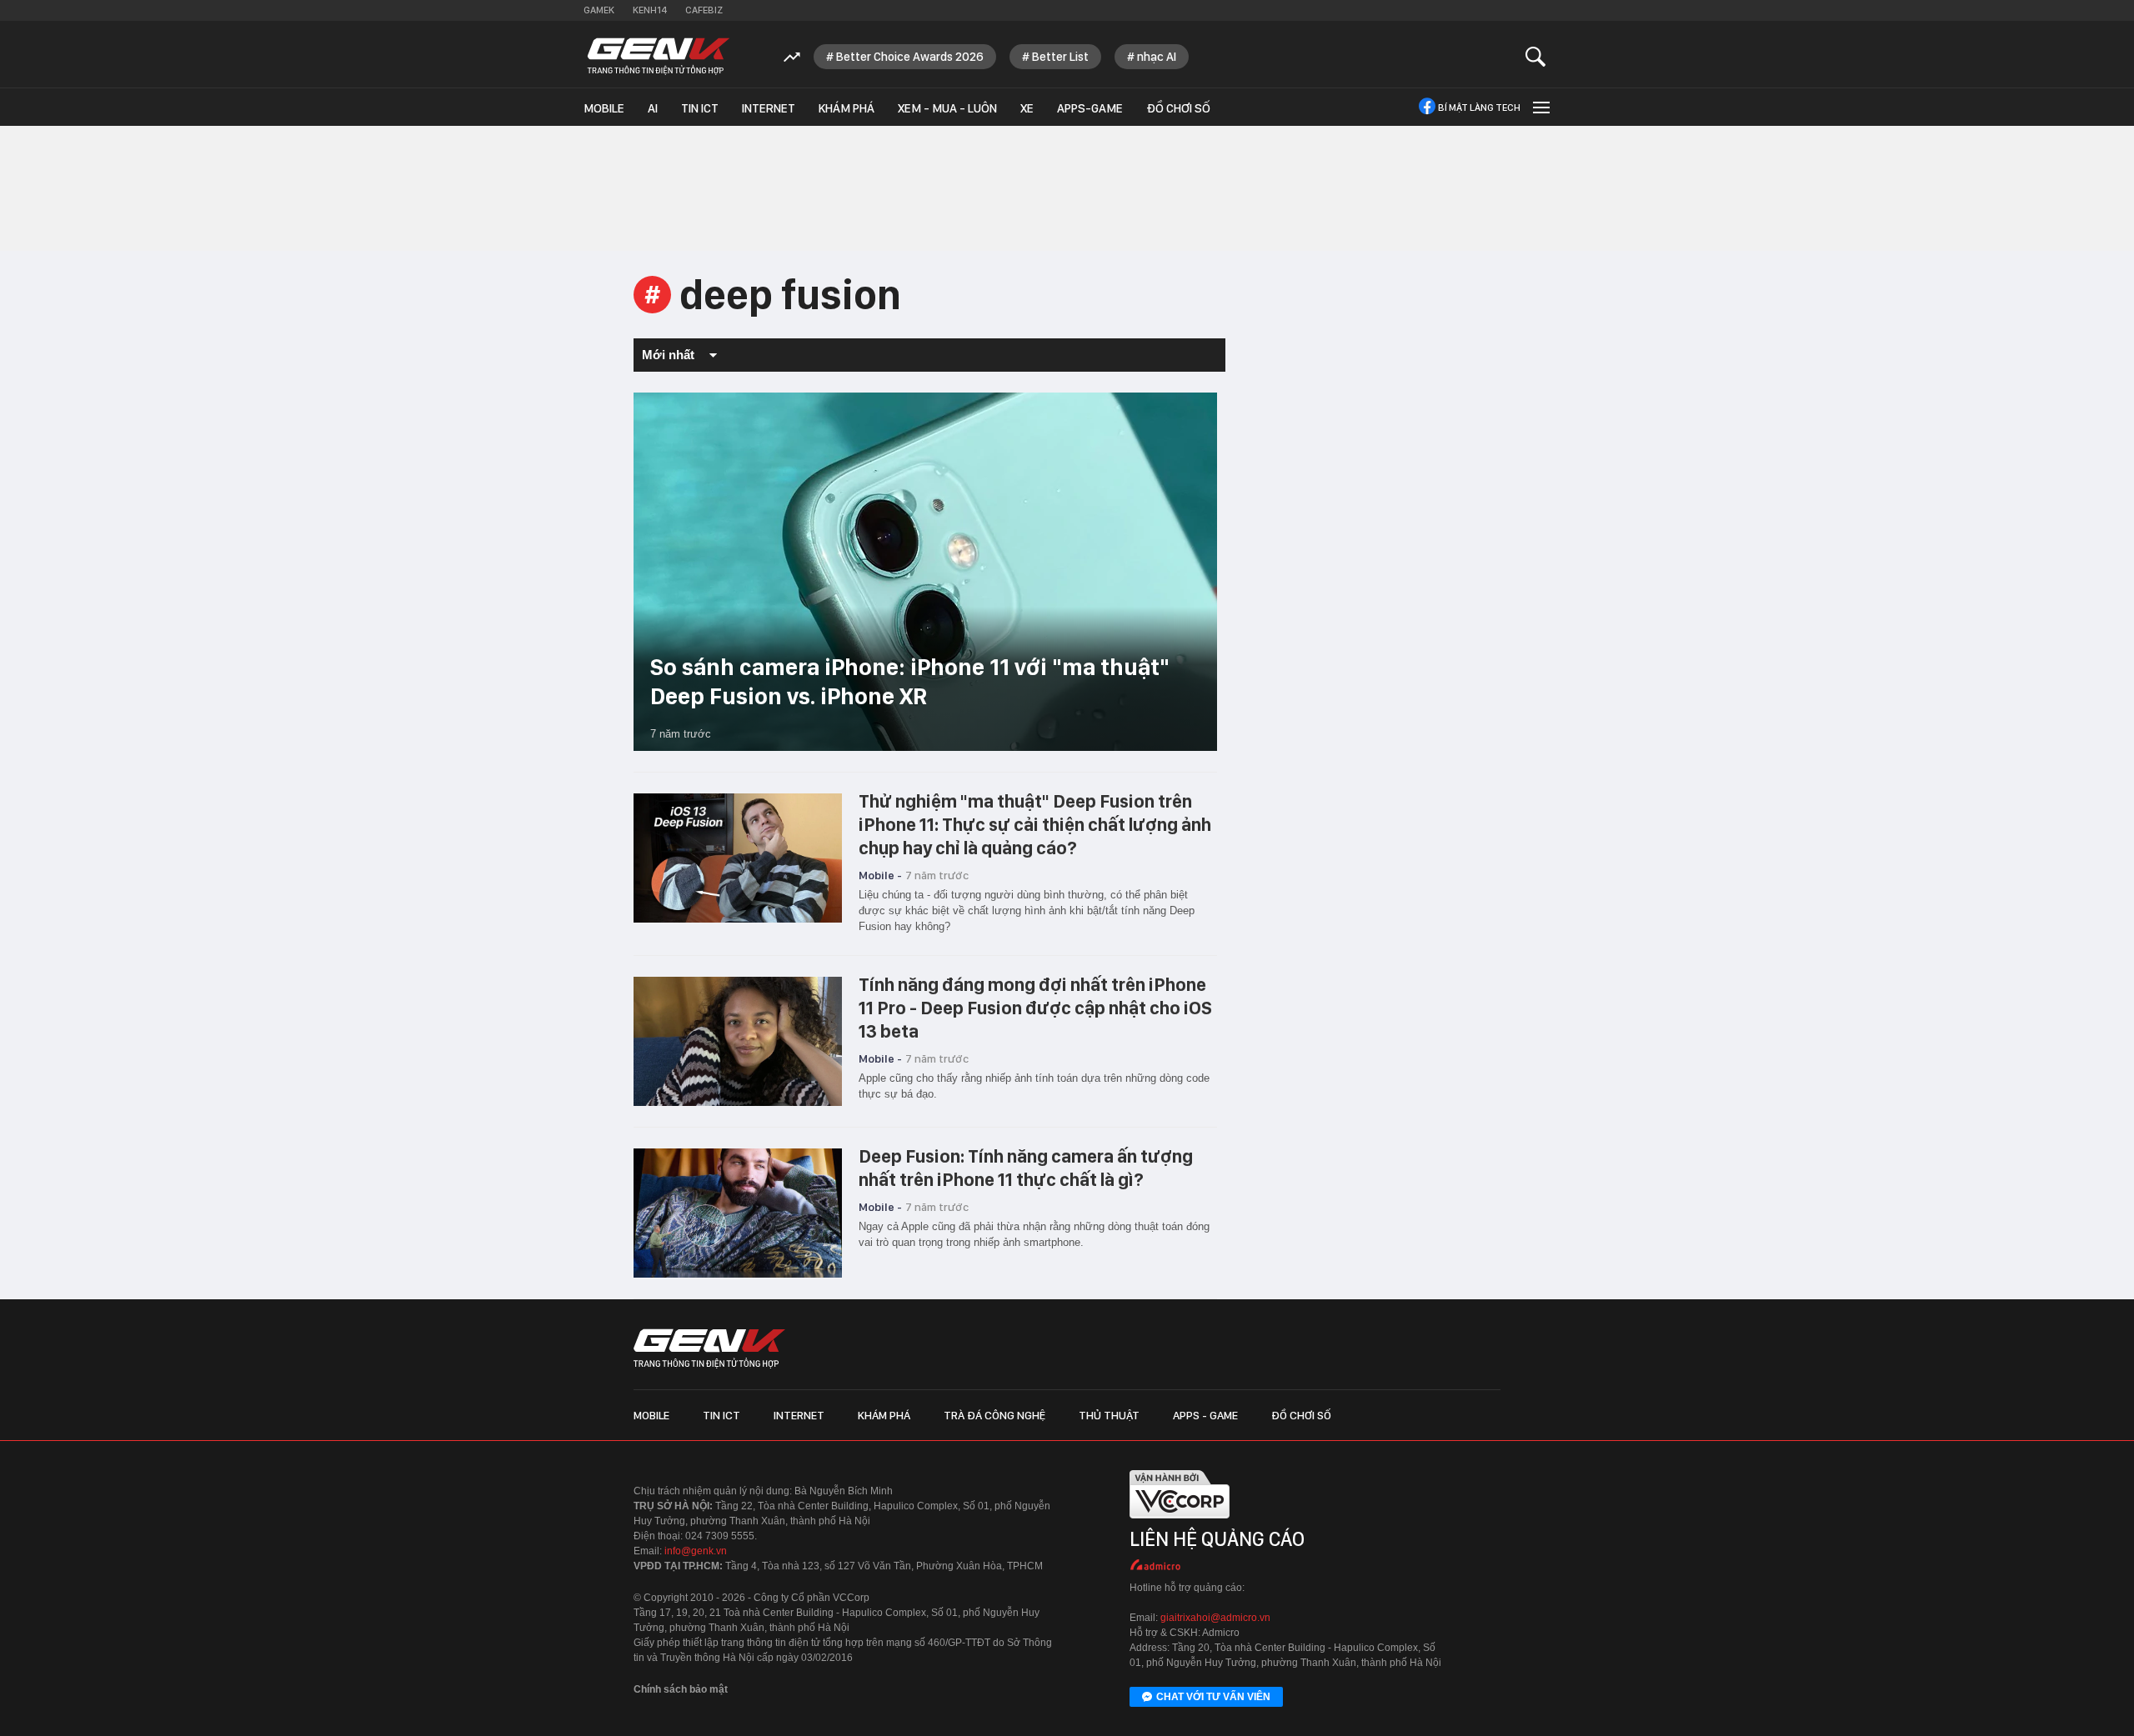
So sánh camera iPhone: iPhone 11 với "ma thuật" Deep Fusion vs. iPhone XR (910, 681)
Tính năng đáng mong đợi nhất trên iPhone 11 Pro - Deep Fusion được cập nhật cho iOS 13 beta (1035, 1008)
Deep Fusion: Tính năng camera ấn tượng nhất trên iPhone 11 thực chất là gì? (1026, 1168)
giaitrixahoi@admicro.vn (1215, 1618)
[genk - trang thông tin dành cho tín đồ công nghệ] (709, 1348)
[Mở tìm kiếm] (1536, 56)
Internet (769, 108)
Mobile (604, 108)
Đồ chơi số (1178, 108)
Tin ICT (700, 108)
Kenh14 (650, 10)
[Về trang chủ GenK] (659, 56)
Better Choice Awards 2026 (910, 57)
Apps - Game (1205, 1415)
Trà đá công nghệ (994, 1415)
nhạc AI (1157, 57)
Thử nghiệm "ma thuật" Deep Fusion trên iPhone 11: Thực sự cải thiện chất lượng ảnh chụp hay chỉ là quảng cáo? (1035, 824)
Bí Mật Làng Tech (1479, 108)
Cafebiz (704, 10)
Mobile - (880, 875)
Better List (1060, 57)
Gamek (599, 10)
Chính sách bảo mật (681, 1689)
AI (653, 108)
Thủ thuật (1109, 1415)
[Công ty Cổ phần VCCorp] (1180, 1522)
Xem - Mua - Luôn (947, 108)
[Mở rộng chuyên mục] (1540, 107)
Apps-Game (1090, 108)
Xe (1027, 108)
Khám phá (847, 108)
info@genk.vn (696, 1551)
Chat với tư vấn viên (1213, 1697)
